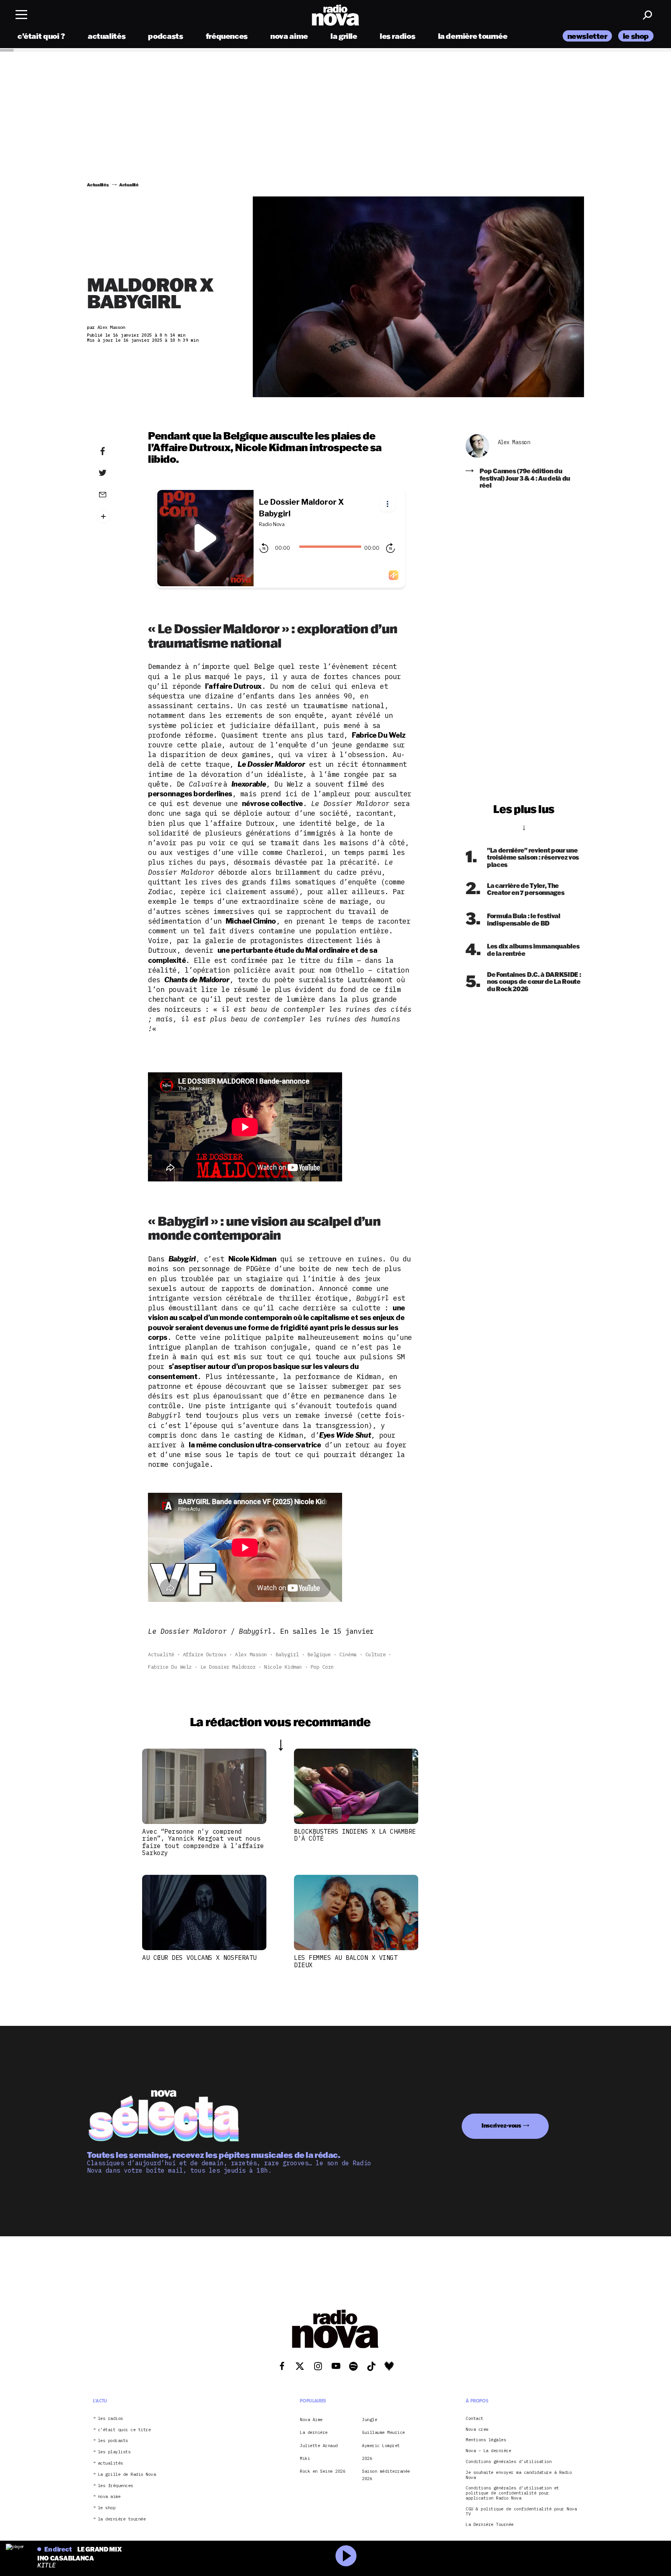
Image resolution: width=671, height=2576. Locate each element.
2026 (367, 2458)
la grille (344, 36)
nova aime (289, 36)
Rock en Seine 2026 (322, 2471)
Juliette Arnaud (319, 2446)
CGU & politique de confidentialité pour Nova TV (521, 2512)
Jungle (369, 2420)
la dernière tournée (473, 36)
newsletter (587, 36)
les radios (397, 36)
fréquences (227, 36)
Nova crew (477, 2429)
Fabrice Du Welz (170, 1667)
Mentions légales (486, 2440)
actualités (107, 36)
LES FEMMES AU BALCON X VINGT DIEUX (346, 1961)
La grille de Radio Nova (127, 2474)
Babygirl (287, 1655)
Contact (475, 2419)
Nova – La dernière (488, 2451)
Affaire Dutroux (205, 1655)
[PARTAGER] (115, 473)
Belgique (319, 1655)
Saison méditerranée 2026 (386, 2475)
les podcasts (113, 2441)
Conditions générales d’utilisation (508, 2462)
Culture (376, 1655)
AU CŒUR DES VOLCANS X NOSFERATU (199, 1958)
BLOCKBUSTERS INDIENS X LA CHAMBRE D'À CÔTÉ (355, 1835)
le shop (636, 36)
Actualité (161, 1655)
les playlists (114, 2452)
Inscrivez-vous (501, 2125)
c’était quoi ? (41, 36)
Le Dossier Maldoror (228, 1667)
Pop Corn (322, 1667)
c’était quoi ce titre (124, 2430)
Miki (305, 2458)
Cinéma (348, 1655)
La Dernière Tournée (490, 2525)
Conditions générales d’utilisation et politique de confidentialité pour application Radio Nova (512, 2493)
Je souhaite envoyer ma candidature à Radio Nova (519, 2475)
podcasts (165, 36)
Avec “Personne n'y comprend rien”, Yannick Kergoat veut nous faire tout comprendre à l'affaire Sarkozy (203, 1842)
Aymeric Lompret (381, 2446)
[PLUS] (115, 517)
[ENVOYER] (115, 494)
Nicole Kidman (283, 1667)
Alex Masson (251, 1655)
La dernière (314, 2432)
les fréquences (116, 2486)
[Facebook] (115, 452)
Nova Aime (311, 2420)
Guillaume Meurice (383, 2432)
